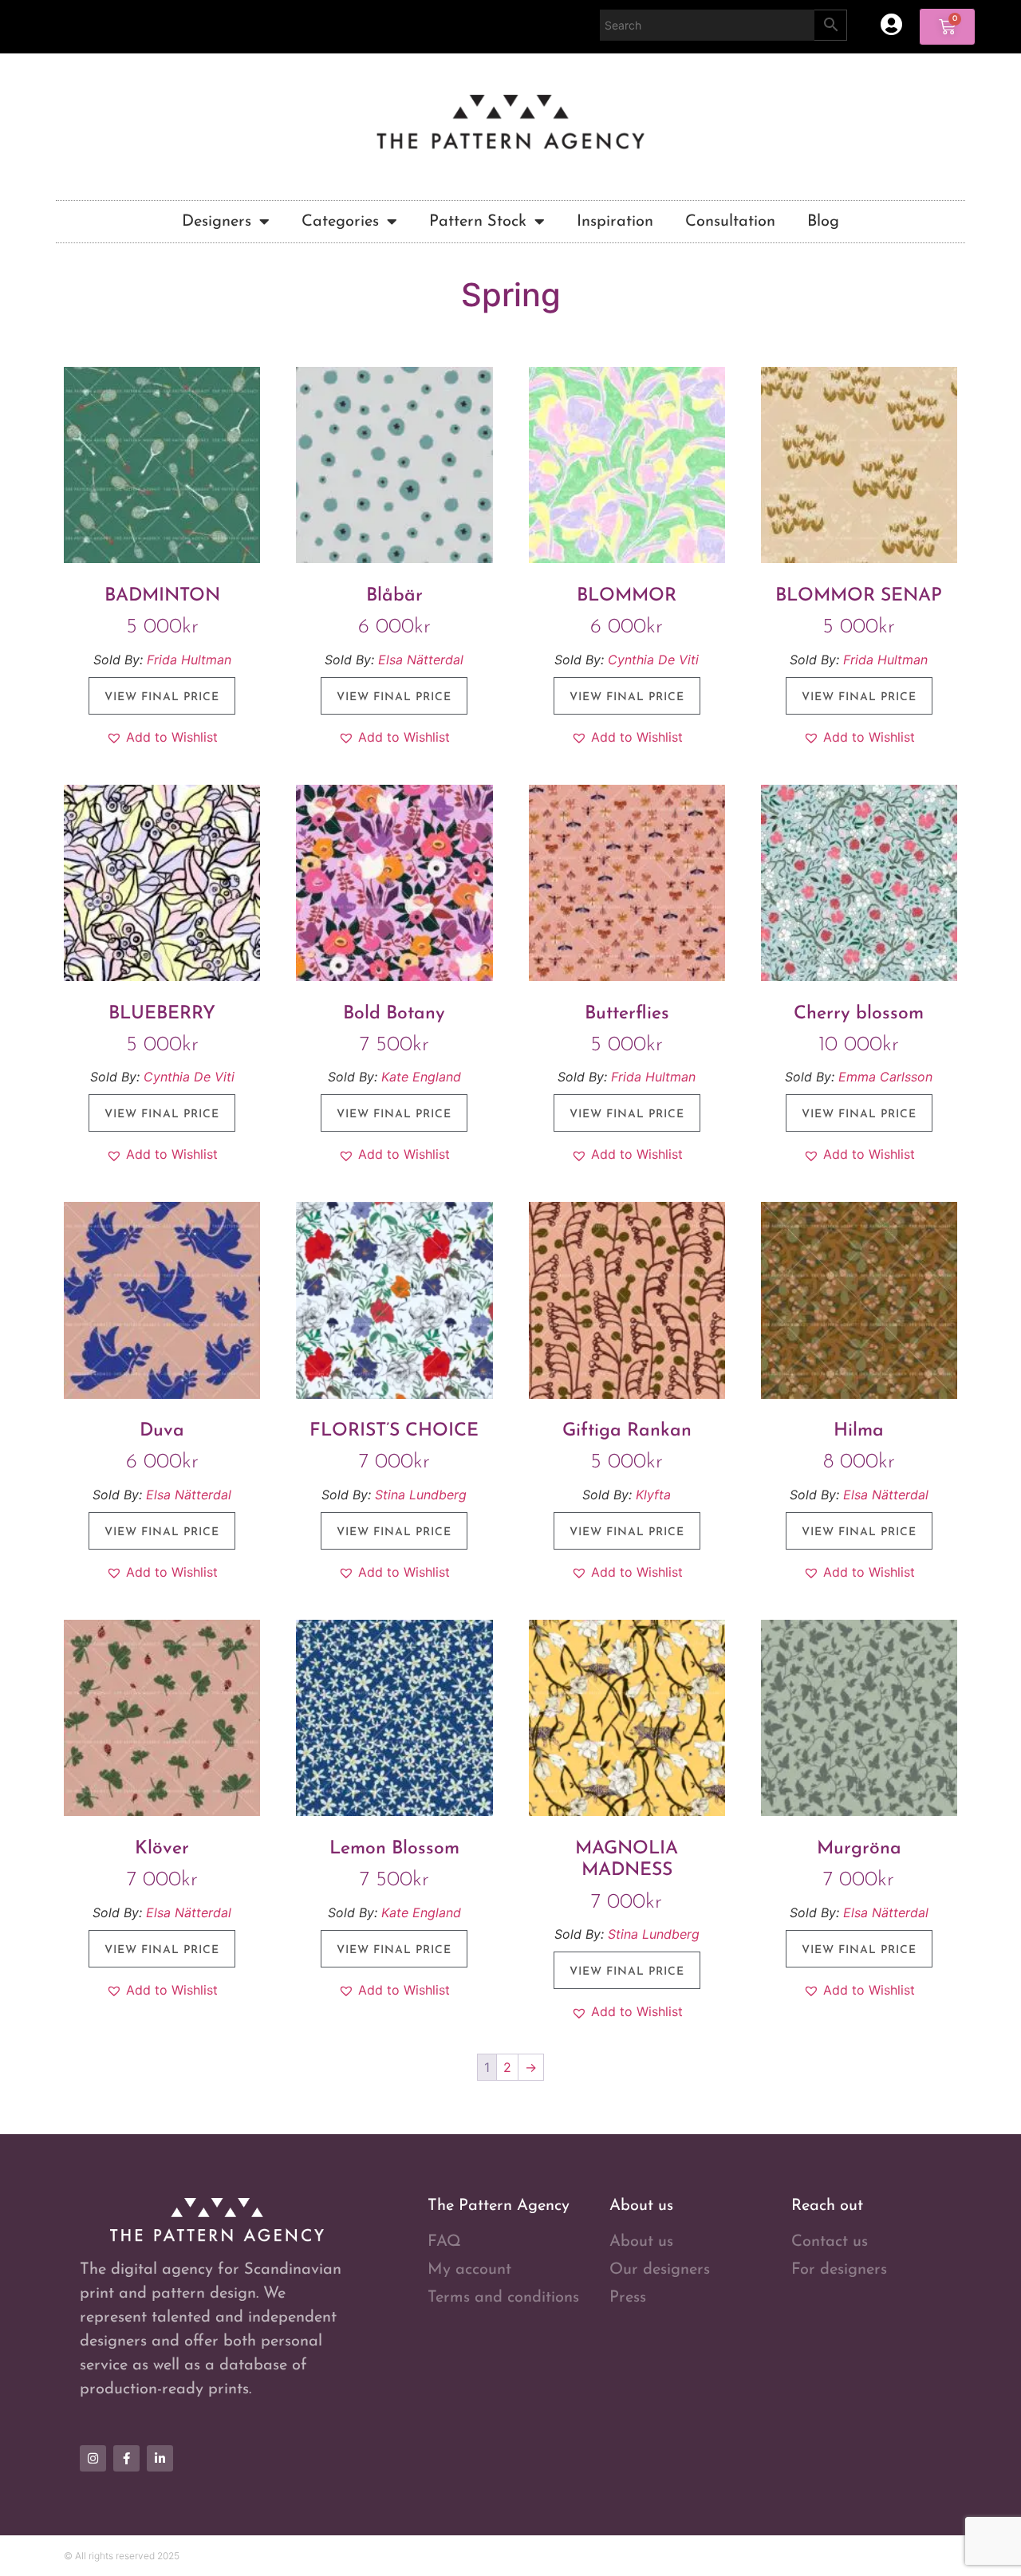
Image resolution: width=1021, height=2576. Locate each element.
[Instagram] (93, 2458)
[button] (162, 737)
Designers (217, 222)
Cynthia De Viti (653, 660)
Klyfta (653, 1495)
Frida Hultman (189, 660)
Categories (340, 222)
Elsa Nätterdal (421, 660)
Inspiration (615, 222)
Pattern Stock (478, 222)
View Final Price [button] (162, 697)
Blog (823, 222)
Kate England (421, 1077)
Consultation (730, 222)
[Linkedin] (160, 2458)
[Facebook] (126, 2458)
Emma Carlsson (885, 1077)
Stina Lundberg (421, 1495)
